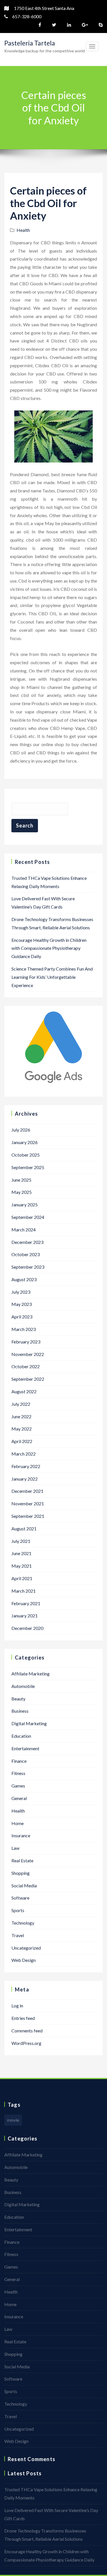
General (19, 1798)
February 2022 (26, 1466)
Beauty (18, 1699)
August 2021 (24, 1529)
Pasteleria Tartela (30, 43)
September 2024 (28, 1217)
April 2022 (22, 1441)
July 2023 (21, 1292)
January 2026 (25, 1142)
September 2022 (28, 1379)
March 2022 (24, 1454)
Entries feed (23, 2018)
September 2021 (28, 1516)
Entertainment (25, 1748)
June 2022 (21, 1416)
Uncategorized (26, 1948)
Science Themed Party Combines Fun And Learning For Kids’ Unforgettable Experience (52, 977)
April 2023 (22, 1317)
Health (23, 230)
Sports (18, 1910)
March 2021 (24, 1591)
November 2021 (28, 1503)
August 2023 (24, 1279)
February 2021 (26, 1603)
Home (18, 1823)
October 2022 (26, 1366)
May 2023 (22, 1304)
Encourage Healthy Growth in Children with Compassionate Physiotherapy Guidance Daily (49, 948)
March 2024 (24, 1230)
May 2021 (22, 1566)
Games (18, 1786)
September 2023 (28, 1267)
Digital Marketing (29, 1723)
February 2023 (26, 1342)
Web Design (24, 1960)
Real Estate (22, 1860)
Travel (18, 1935)
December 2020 (27, 1628)
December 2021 (27, 1491)
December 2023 (27, 1242)
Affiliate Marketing (31, 1674)
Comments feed (27, 2031)
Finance (19, 1761)
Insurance (21, 1835)
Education (21, 1736)
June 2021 (21, 1553)
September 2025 (28, 1167)
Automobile (23, 1686)
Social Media (24, 1885)
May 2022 (22, 1429)
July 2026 (21, 1130)
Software (20, 1898)
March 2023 (24, 1329)
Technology (23, 1923)
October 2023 (26, 1254)
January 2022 (25, 1479)
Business (20, 1711)
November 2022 (28, 1354)
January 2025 (25, 1205)
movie (13, 2120)
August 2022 (24, 1391)
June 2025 (21, 1180)
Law (15, 1848)
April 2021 (22, 1578)
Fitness (18, 1773)
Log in (17, 2006)
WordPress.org (26, 2043)
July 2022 (21, 1404)
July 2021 (21, 1541)
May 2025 (22, 1192)
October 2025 (26, 1155)
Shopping (21, 1873)
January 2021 (25, 1616)
